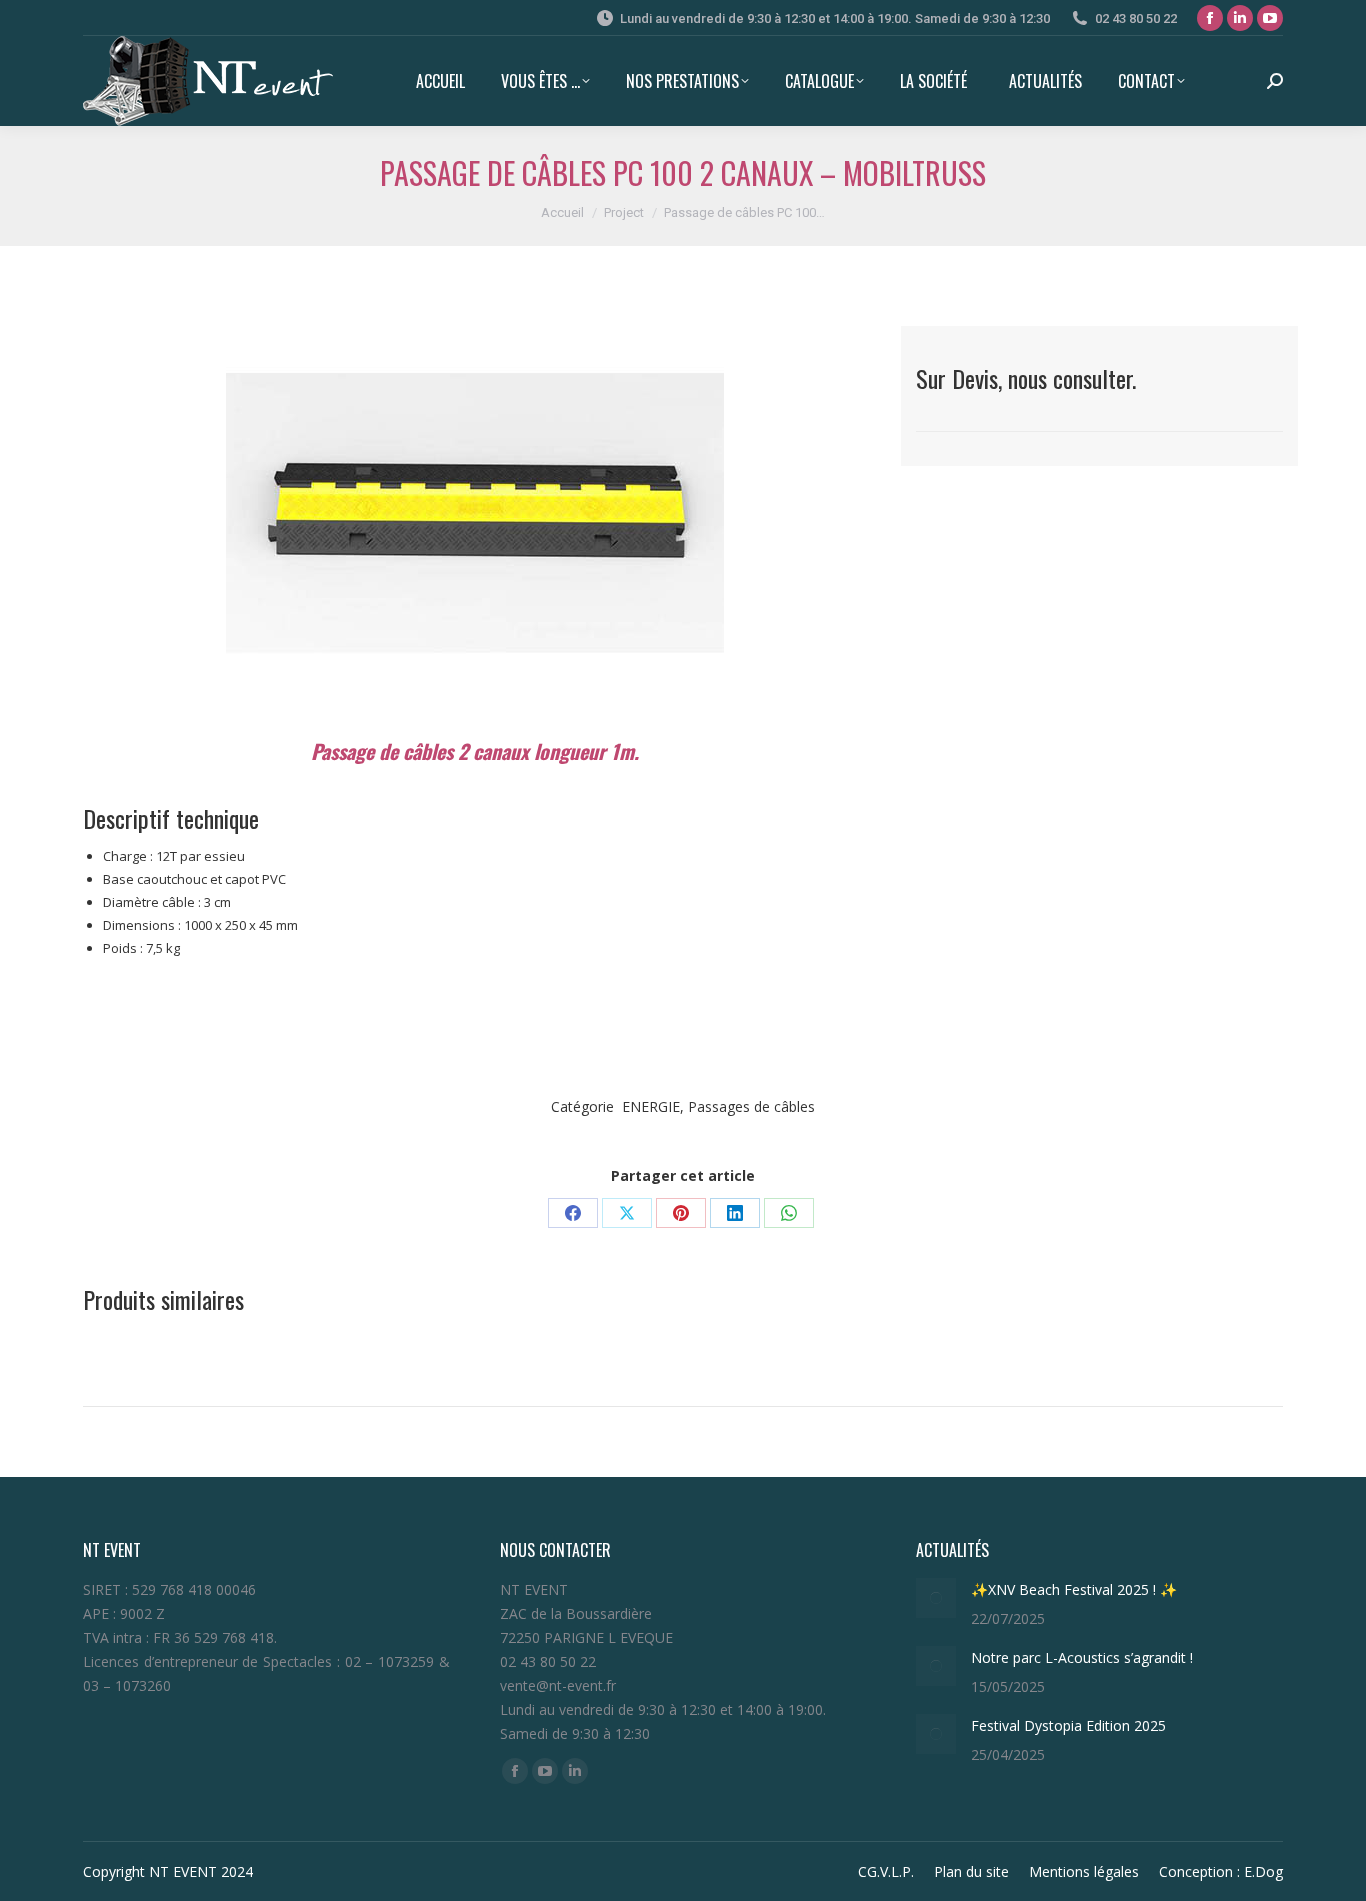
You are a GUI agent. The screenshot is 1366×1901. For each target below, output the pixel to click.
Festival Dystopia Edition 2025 (1072, 1725)
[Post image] (936, 1598)
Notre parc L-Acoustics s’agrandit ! (1082, 1657)
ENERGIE (651, 1106)
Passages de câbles (751, 1106)
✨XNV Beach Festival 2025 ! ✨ (1074, 1589)
